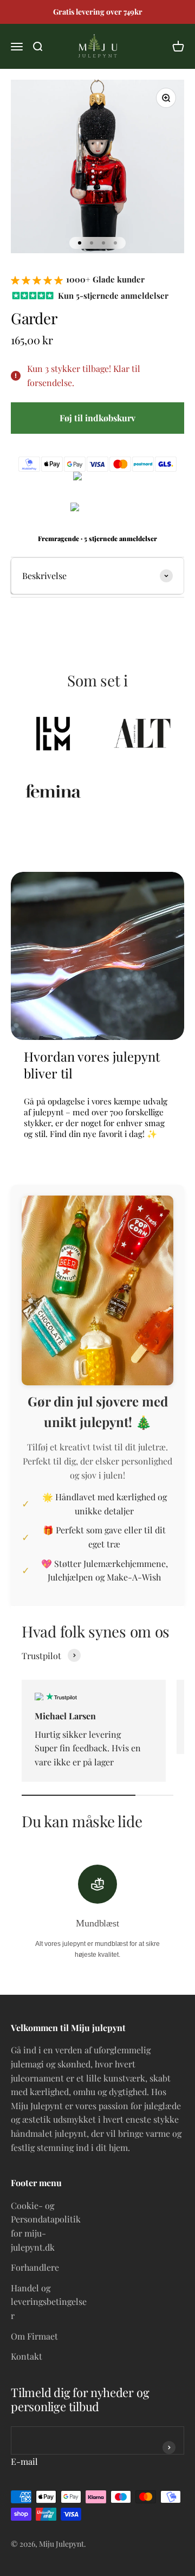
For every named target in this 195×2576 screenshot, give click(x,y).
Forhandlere (35, 2267)
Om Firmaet (34, 2336)
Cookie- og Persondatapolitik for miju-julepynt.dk (46, 2226)
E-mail (24, 2461)
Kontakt (27, 2356)
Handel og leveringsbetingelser (49, 2302)
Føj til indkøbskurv (97, 418)
